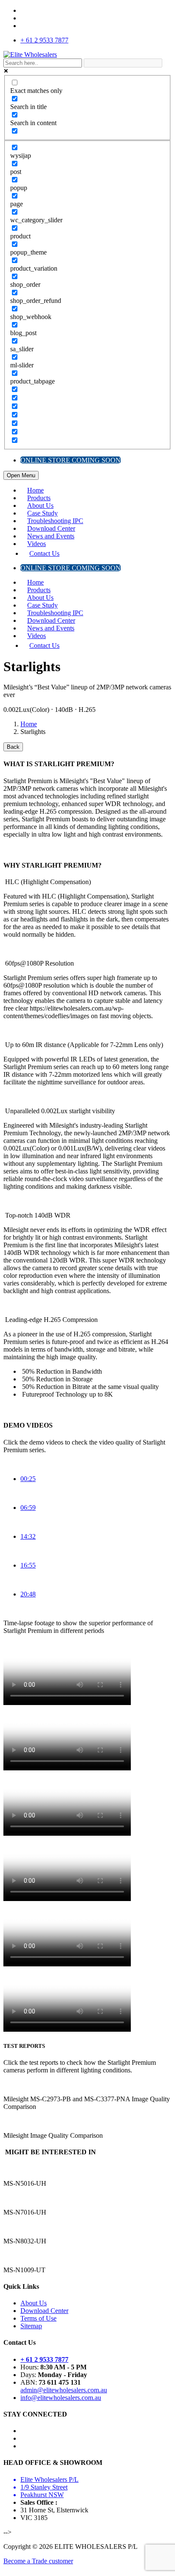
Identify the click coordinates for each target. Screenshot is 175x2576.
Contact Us (44, 553)
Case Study (42, 513)
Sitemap (31, 2326)
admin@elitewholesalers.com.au (64, 2390)
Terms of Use (38, 2318)
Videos (37, 544)
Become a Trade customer (38, 2561)
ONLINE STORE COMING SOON (71, 460)
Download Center (51, 528)
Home (35, 490)
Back (13, 747)
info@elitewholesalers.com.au (61, 2398)
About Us (40, 505)
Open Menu (21, 475)
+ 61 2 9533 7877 (44, 40)
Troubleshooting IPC (55, 521)
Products (39, 498)
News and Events (51, 536)
